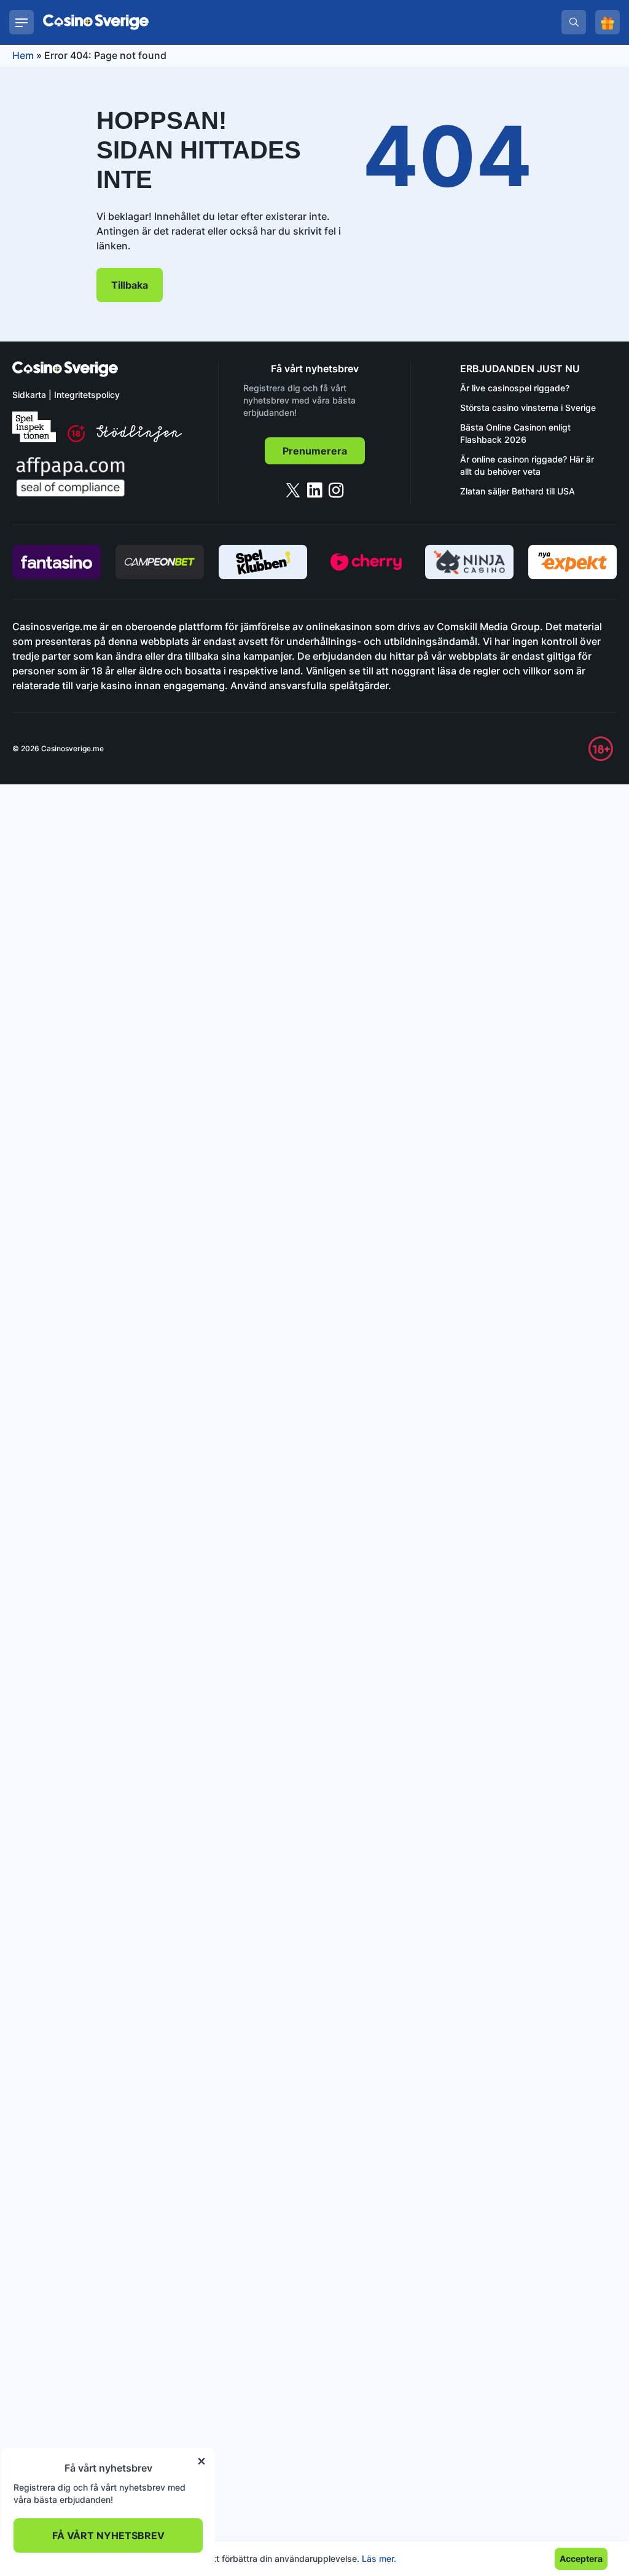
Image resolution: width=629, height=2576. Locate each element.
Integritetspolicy (87, 395)
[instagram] (336, 490)
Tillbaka (130, 285)
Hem (23, 55)
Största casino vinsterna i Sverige (528, 408)
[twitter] (293, 490)
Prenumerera (315, 451)
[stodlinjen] (139, 439)
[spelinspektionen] (34, 427)
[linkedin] (315, 490)
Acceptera (581, 2558)
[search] (574, 22)
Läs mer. (379, 2558)
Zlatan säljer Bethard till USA (518, 491)
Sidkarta (29, 395)
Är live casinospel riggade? (515, 388)
